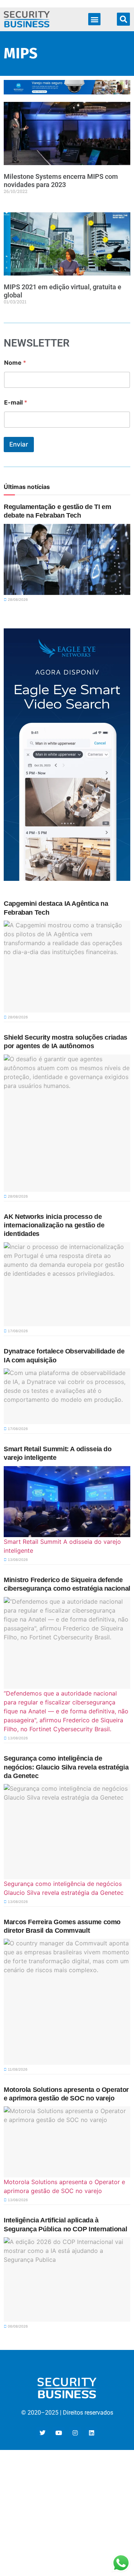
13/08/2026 (17, 1560)
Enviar (19, 444)
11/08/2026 (17, 2069)
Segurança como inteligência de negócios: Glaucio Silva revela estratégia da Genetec (66, 1767)
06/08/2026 (17, 2326)
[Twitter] (42, 2433)
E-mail (16, 402)
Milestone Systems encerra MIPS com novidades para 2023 (61, 181)
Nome (15, 363)
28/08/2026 (17, 600)
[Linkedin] (92, 2433)
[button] (94, 19)
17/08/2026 (17, 1331)
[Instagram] (75, 2433)
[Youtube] (59, 2433)
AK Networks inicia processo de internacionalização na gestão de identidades (54, 1225)
